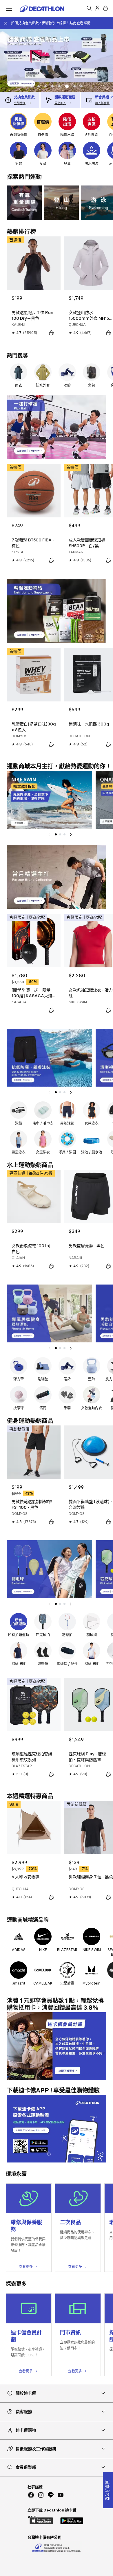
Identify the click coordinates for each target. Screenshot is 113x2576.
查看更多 (26, 2267)
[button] (32, 86)
